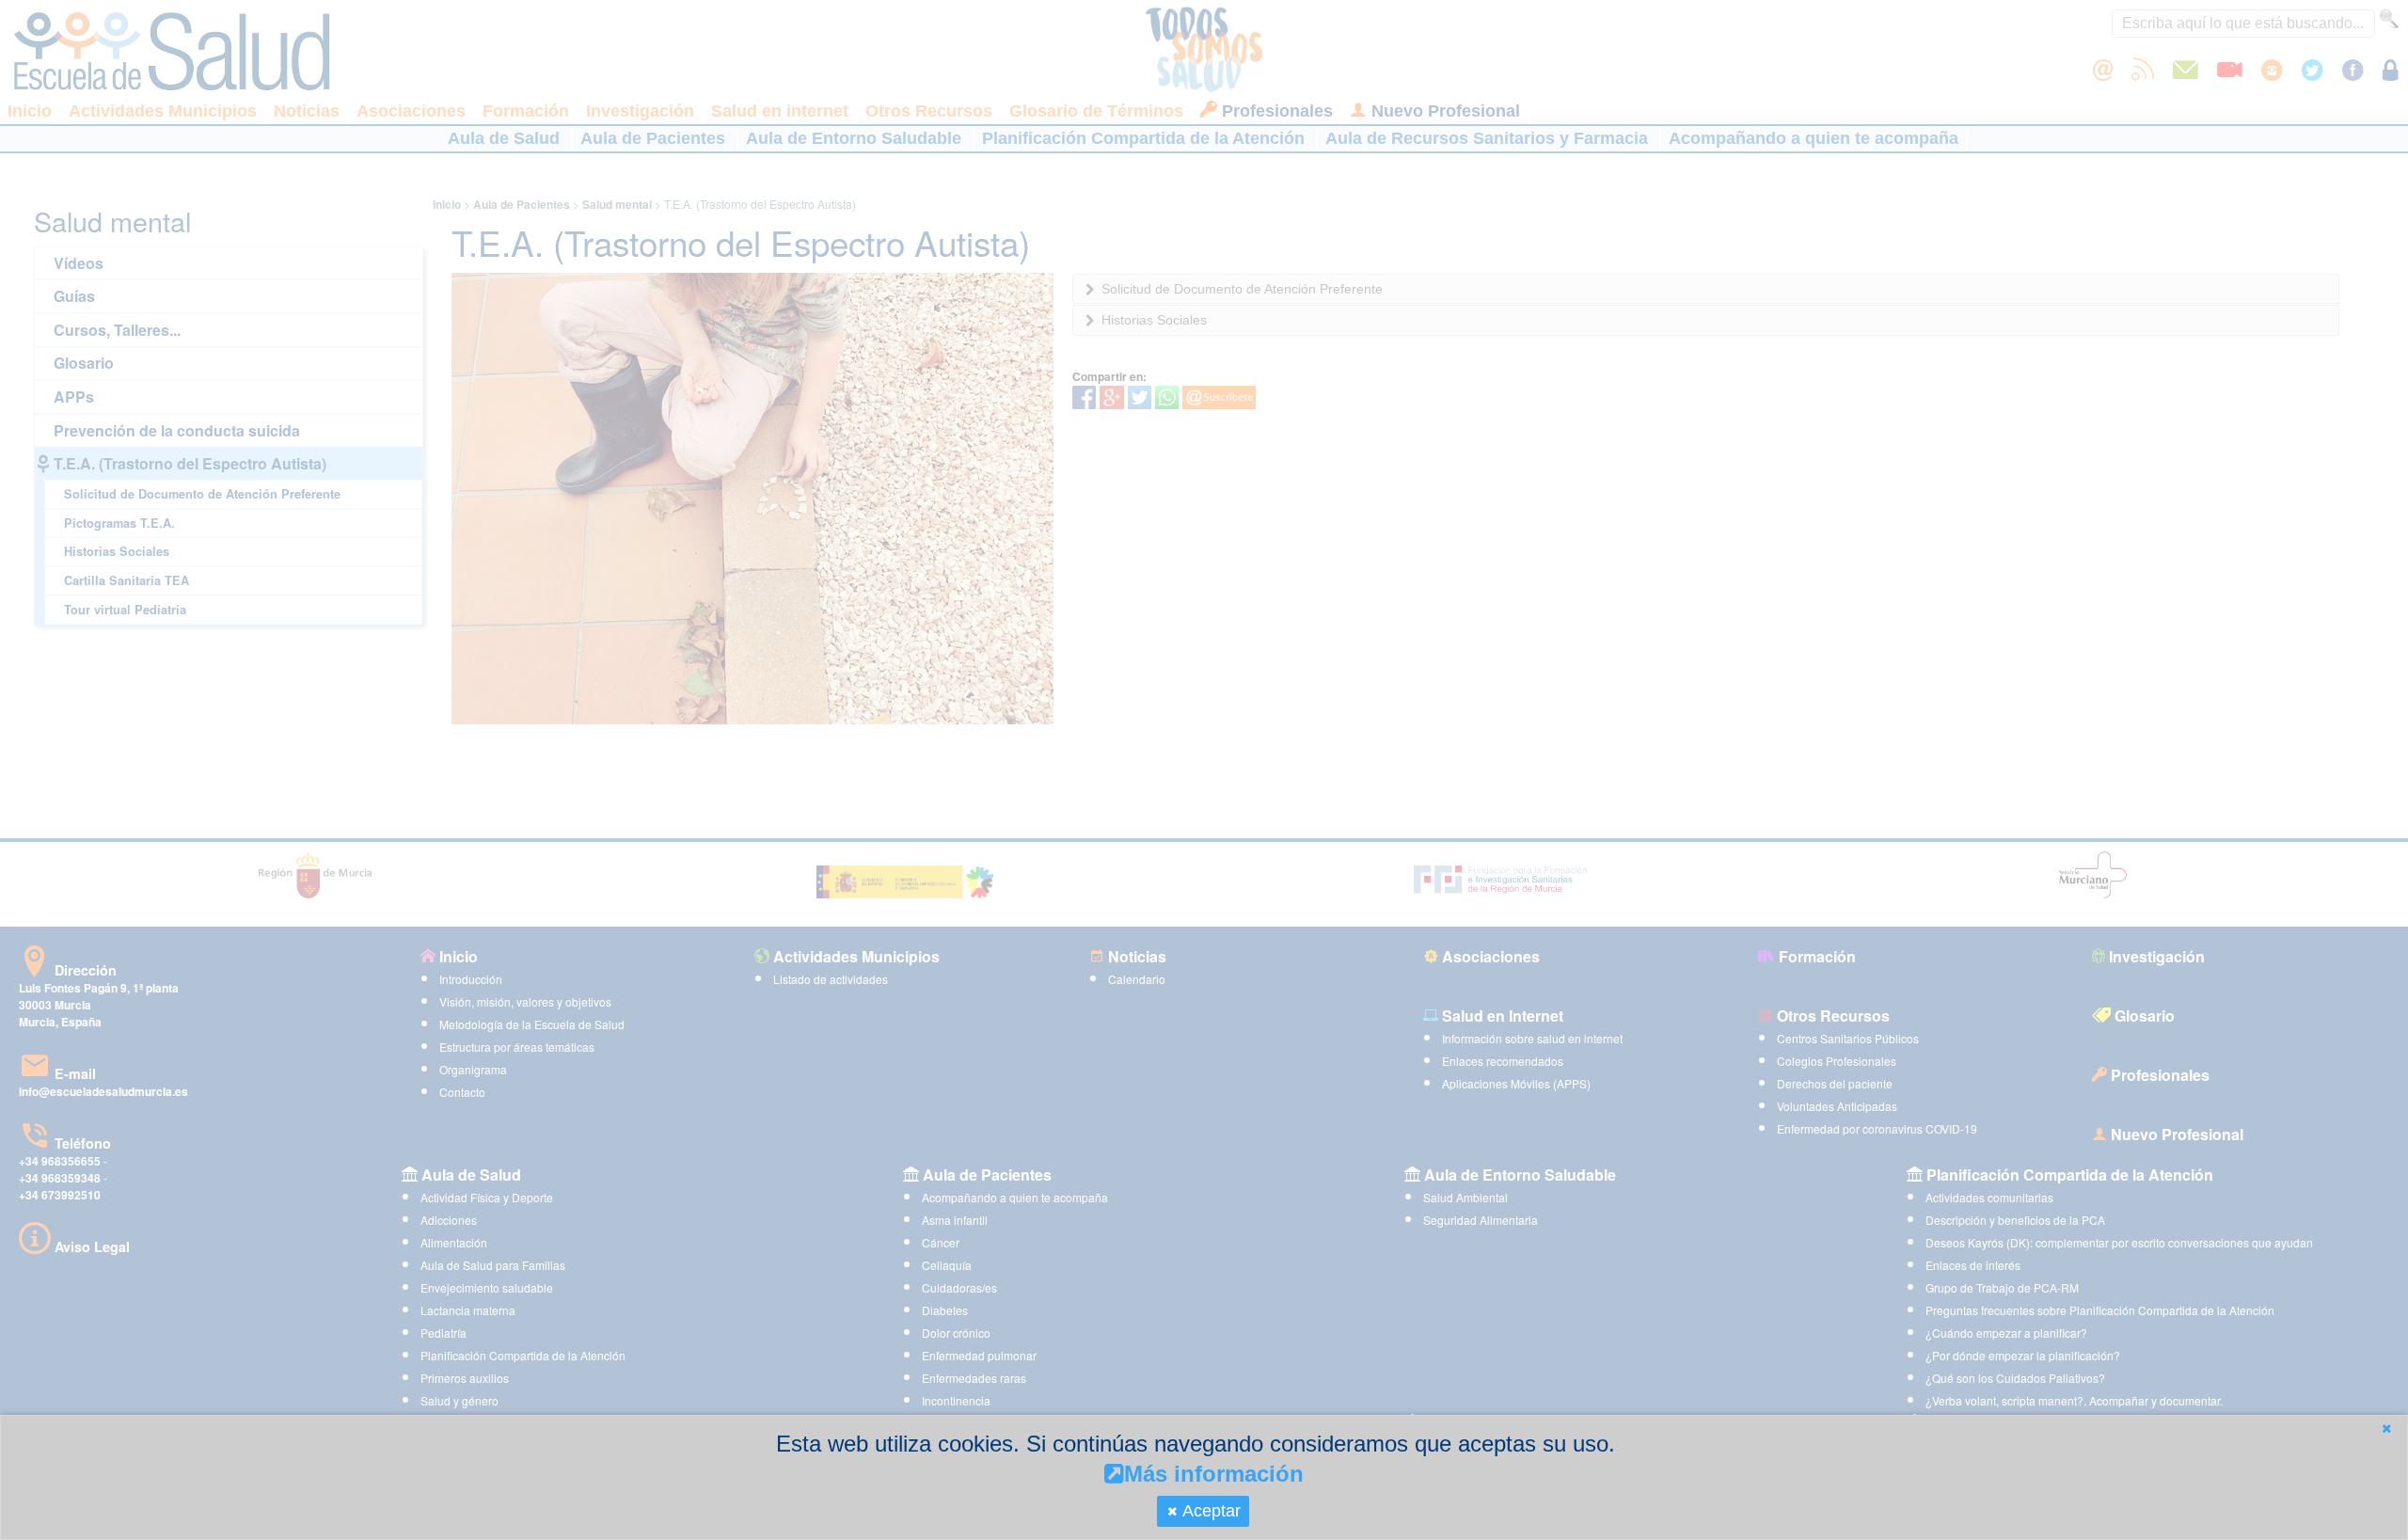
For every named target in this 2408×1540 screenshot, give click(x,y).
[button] (2386, 1429)
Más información (1214, 1474)
